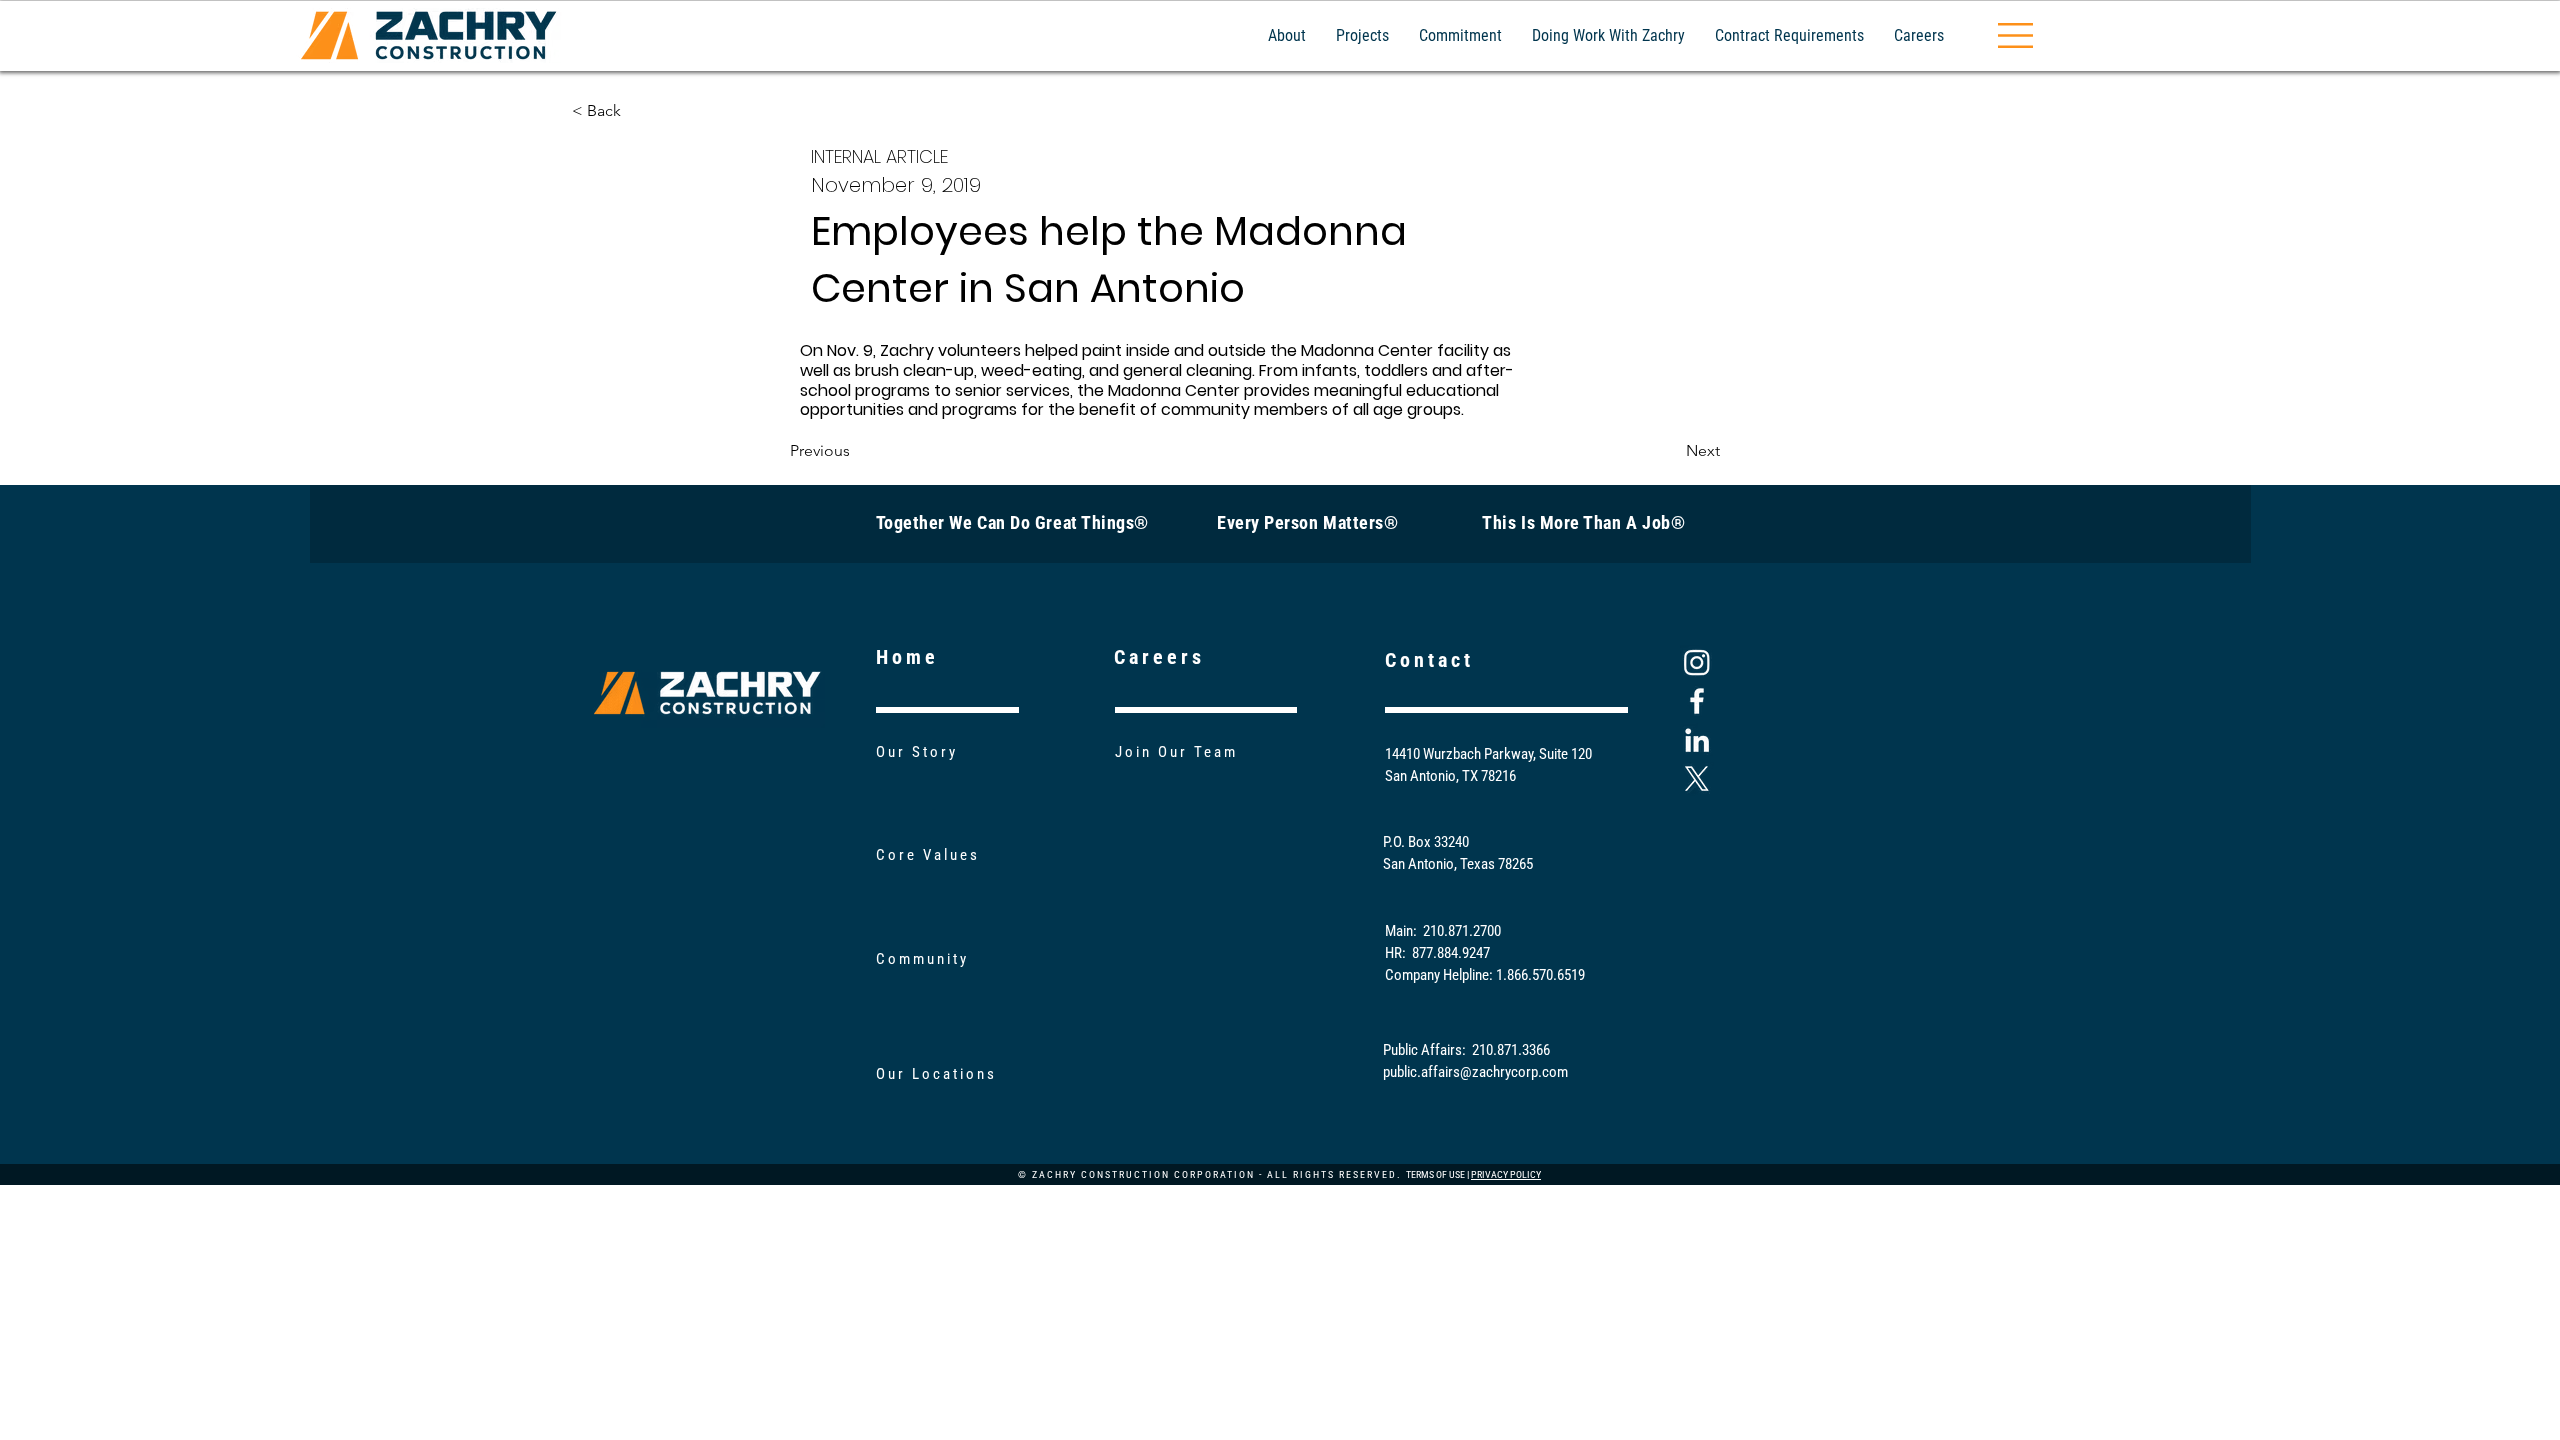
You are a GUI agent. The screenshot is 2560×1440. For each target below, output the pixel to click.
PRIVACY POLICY (1506, 1174)
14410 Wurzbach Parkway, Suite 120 (1488, 754)
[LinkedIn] (1697, 740)
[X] (1697, 779)
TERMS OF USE (1435, 1174)
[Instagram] (1697, 662)
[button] (2015, 35)
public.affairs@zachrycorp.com (1475, 1072)
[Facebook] (1697, 701)
